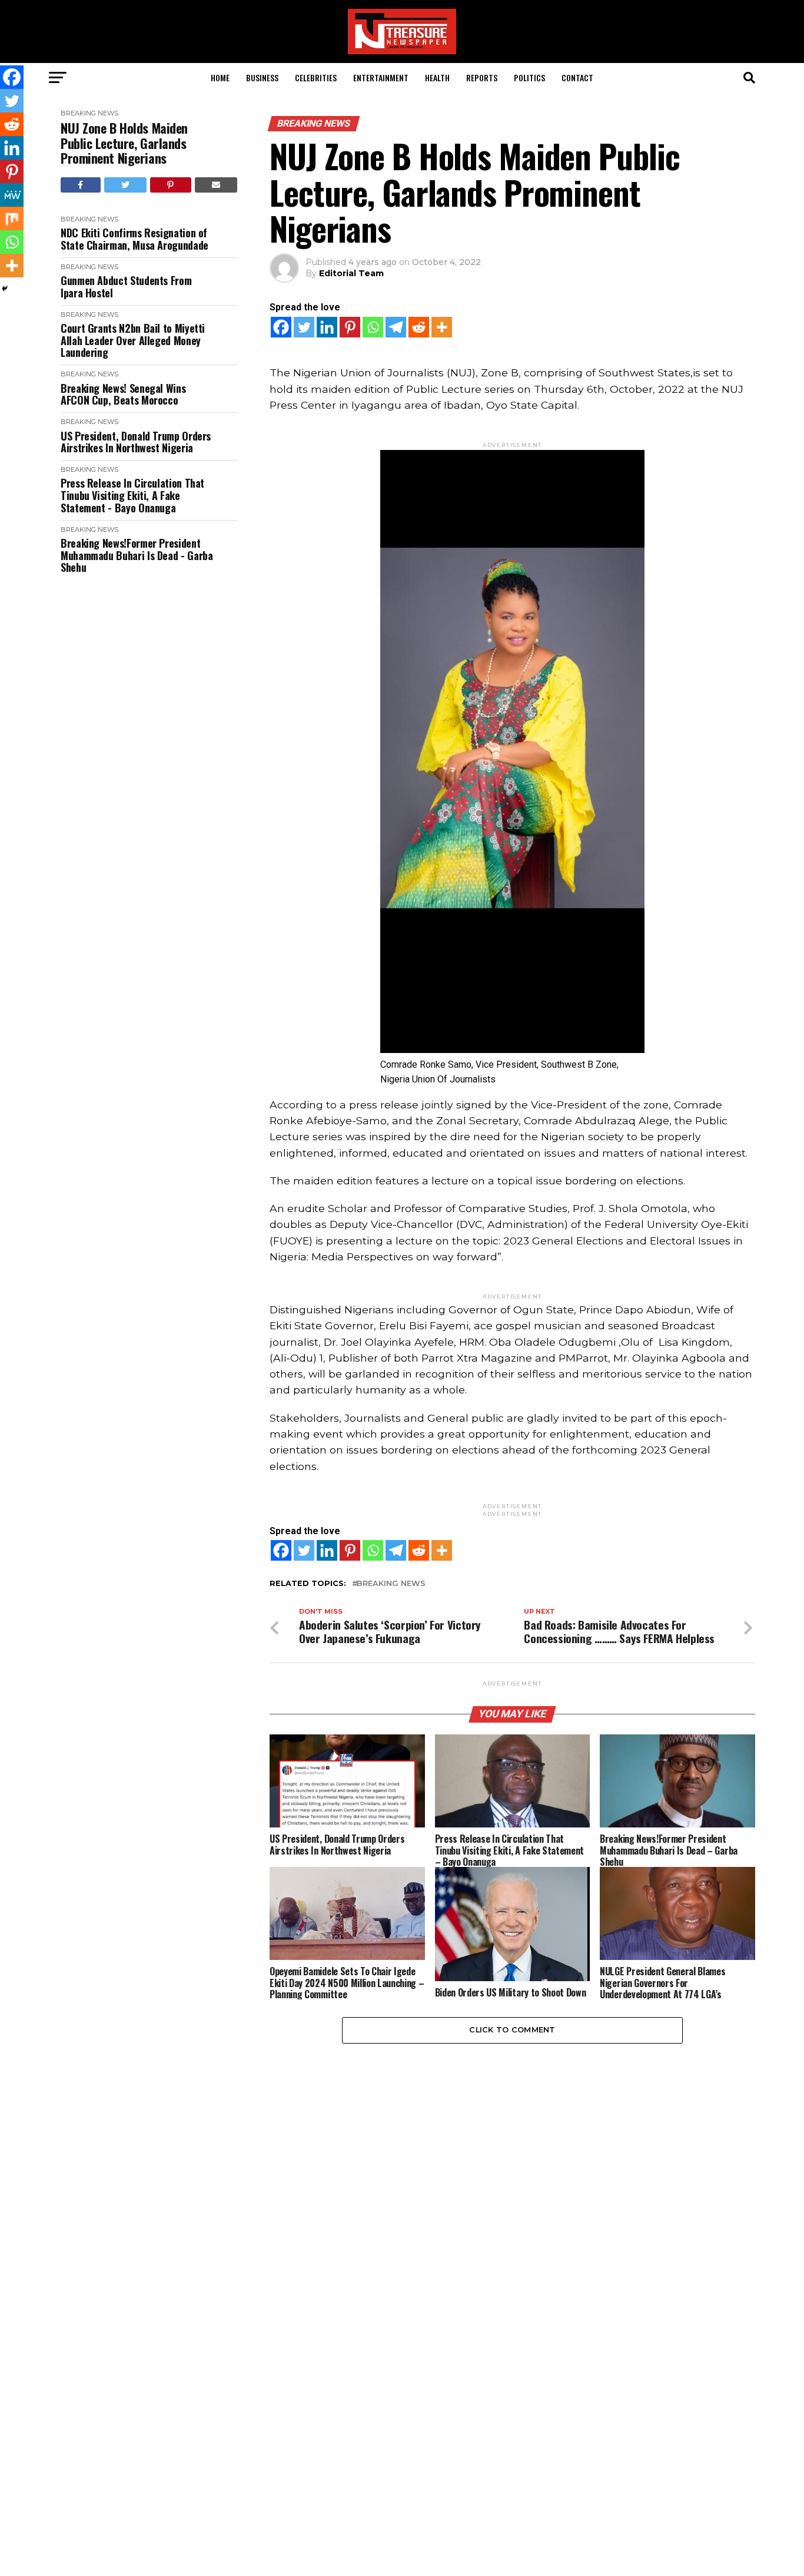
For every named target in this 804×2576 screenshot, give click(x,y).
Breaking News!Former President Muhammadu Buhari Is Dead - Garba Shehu (137, 555)
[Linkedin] (327, 327)
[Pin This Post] (171, 185)
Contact (577, 77)
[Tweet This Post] (126, 185)
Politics (529, 77)
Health (437, 77)
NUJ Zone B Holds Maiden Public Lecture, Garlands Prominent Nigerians (124, 143)
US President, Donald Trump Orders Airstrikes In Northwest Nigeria (136, 442)
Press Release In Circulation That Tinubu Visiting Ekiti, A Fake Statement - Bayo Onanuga (132, 495)
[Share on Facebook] (81, 185)
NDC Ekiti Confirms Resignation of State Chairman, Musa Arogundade (134, 239)
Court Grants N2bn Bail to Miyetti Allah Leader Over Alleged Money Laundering (133, 340)
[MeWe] (12, 195)
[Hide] (5, 289)
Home (220, 77)
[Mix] (12, 218)
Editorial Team (351, 273)
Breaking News (89, 113)
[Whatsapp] (373, 327)
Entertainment (381, 77)
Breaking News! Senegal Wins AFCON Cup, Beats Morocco (123, 394)
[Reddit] (419, 327)
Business (262, 77)
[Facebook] (281, 327)
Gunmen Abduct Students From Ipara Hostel (126, 287)
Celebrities (316, 77)
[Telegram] (396, 327)
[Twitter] (304, 327)
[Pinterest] (350, 327)
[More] (442, 327)
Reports (482, 77)
